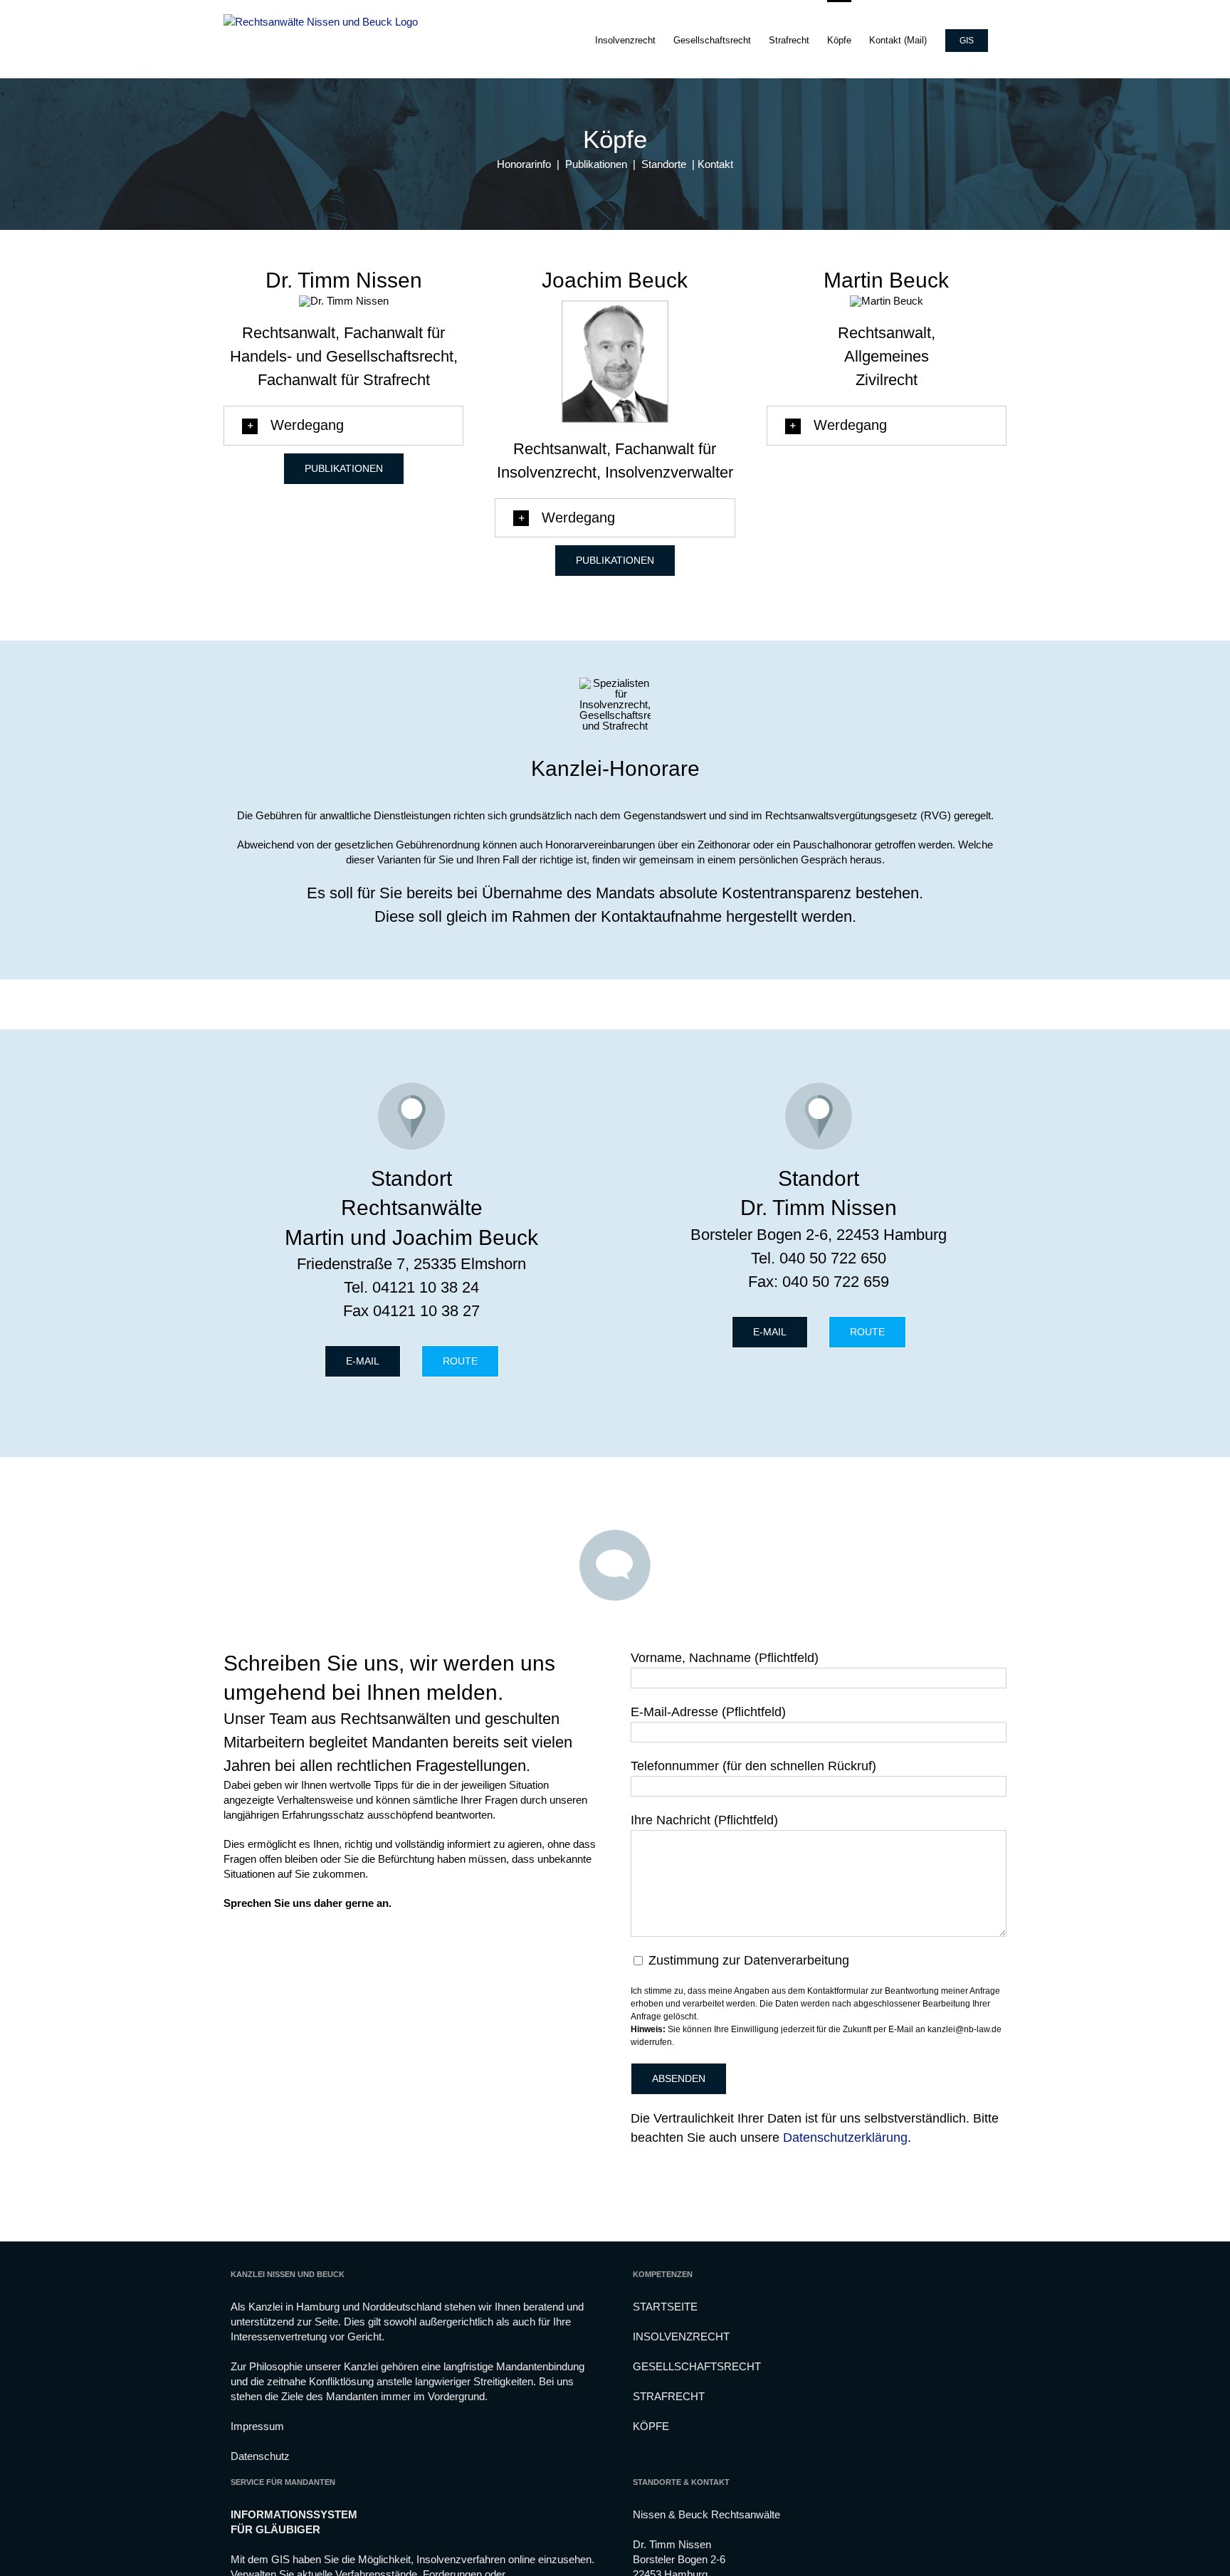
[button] (343, 426)
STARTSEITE (665, 2307)
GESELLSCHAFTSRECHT (697, 2366)
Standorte (664, 164)
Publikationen (596, 164)
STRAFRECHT (669, 2396)
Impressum (257, 2426)
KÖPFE (651, 2426)
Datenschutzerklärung (845, 2138)
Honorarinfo (524, 164)
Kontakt (715, 164)
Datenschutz (260, 2456)
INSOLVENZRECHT (681, 2336)
